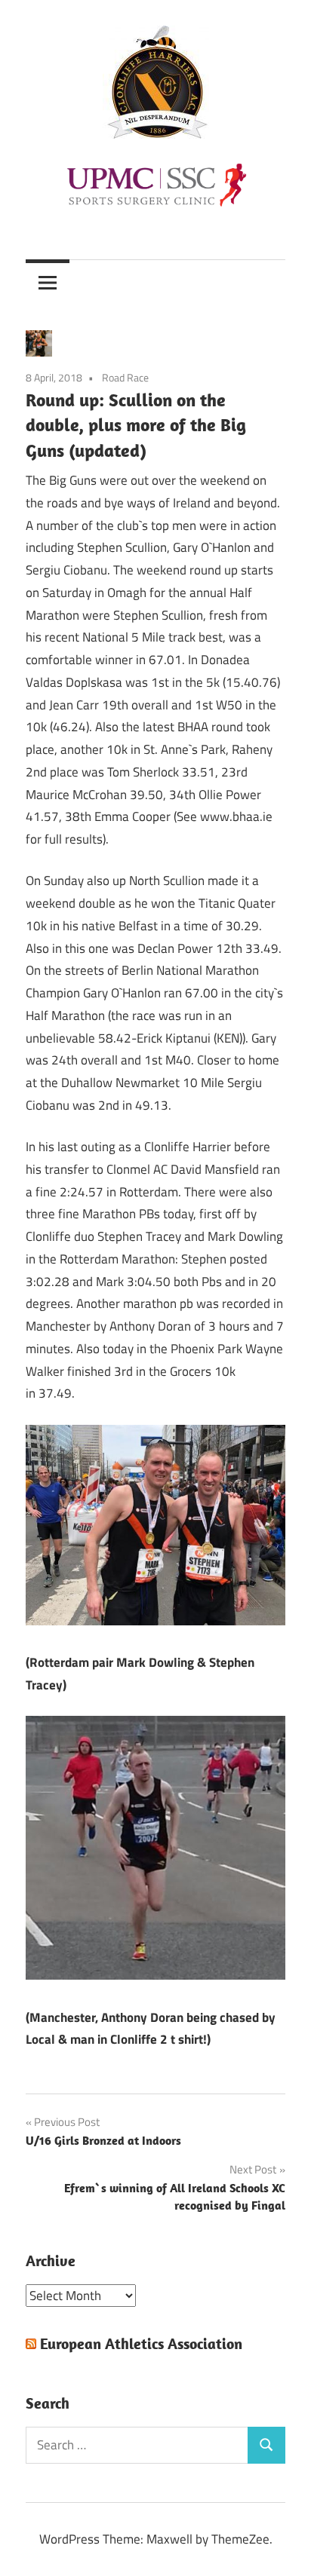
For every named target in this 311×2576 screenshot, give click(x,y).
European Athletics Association (141, 2343)
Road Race (125, 377)
